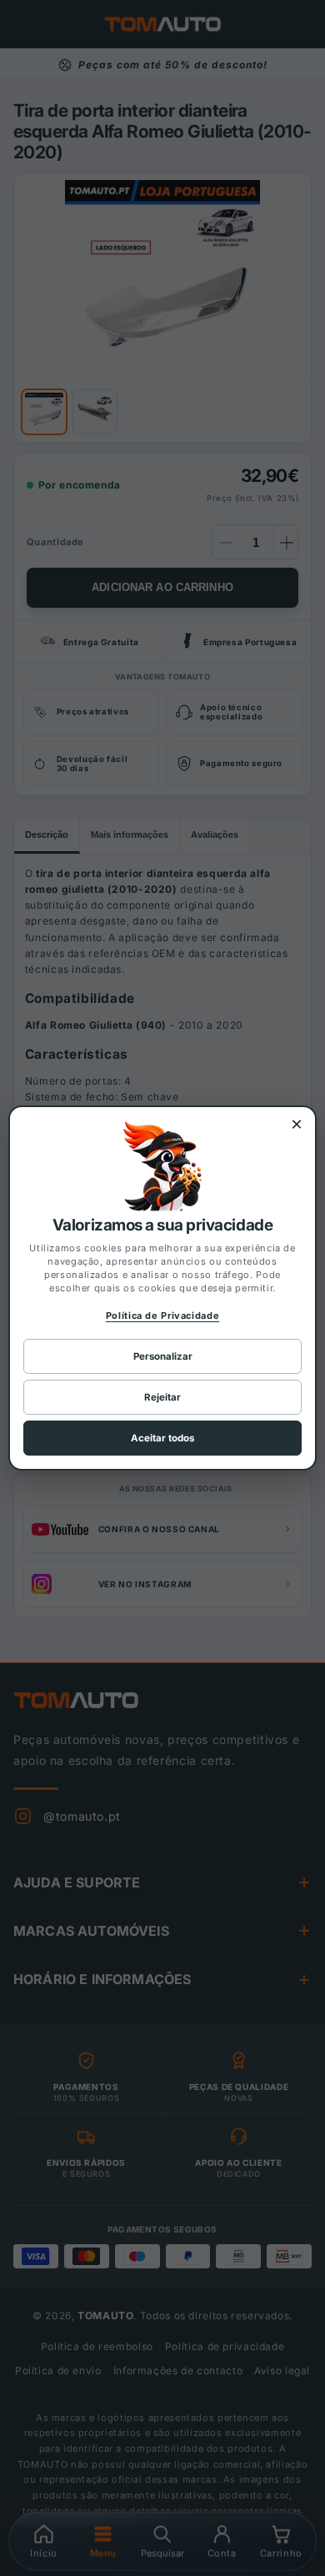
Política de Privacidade (163, 1316)
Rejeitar (162, 1397)
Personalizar (163, 1356)
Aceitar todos (162, 1438)
